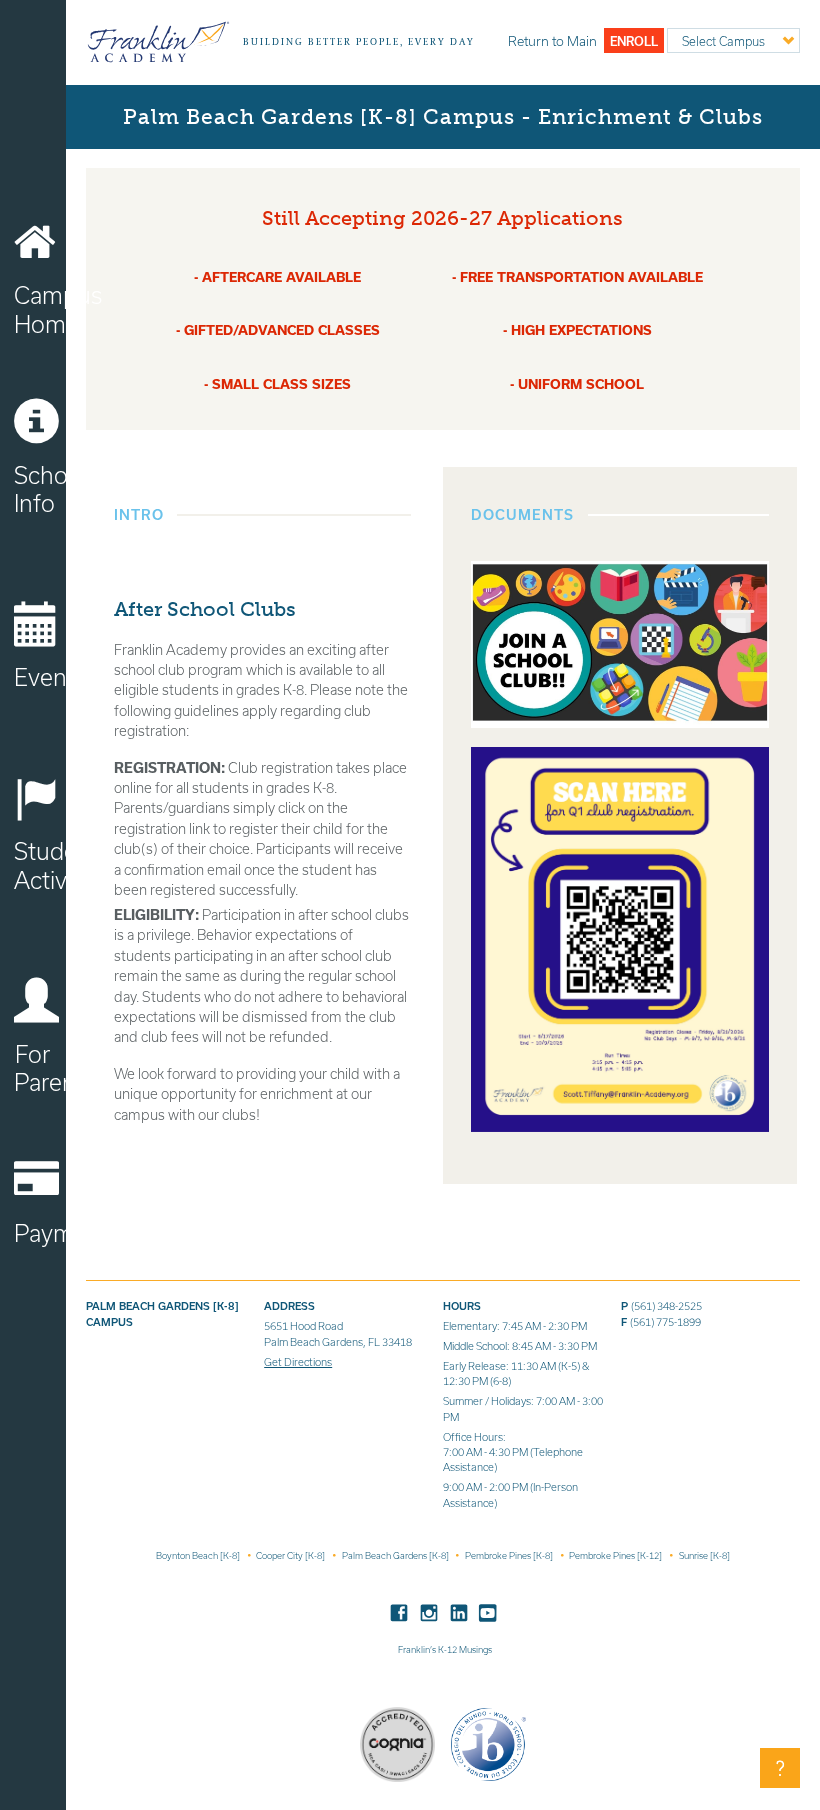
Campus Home (40, 309)
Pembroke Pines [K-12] (616, 1555)
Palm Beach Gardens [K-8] (396, 1555)
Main (552, 41)
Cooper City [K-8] (291, 1555)
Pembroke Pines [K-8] (510, 1555)
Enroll (634, 41)
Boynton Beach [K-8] (199, 1555)
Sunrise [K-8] (704, 1555)
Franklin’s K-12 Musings (445, 1649)
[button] (780, 1768)
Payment (40, 1233)
